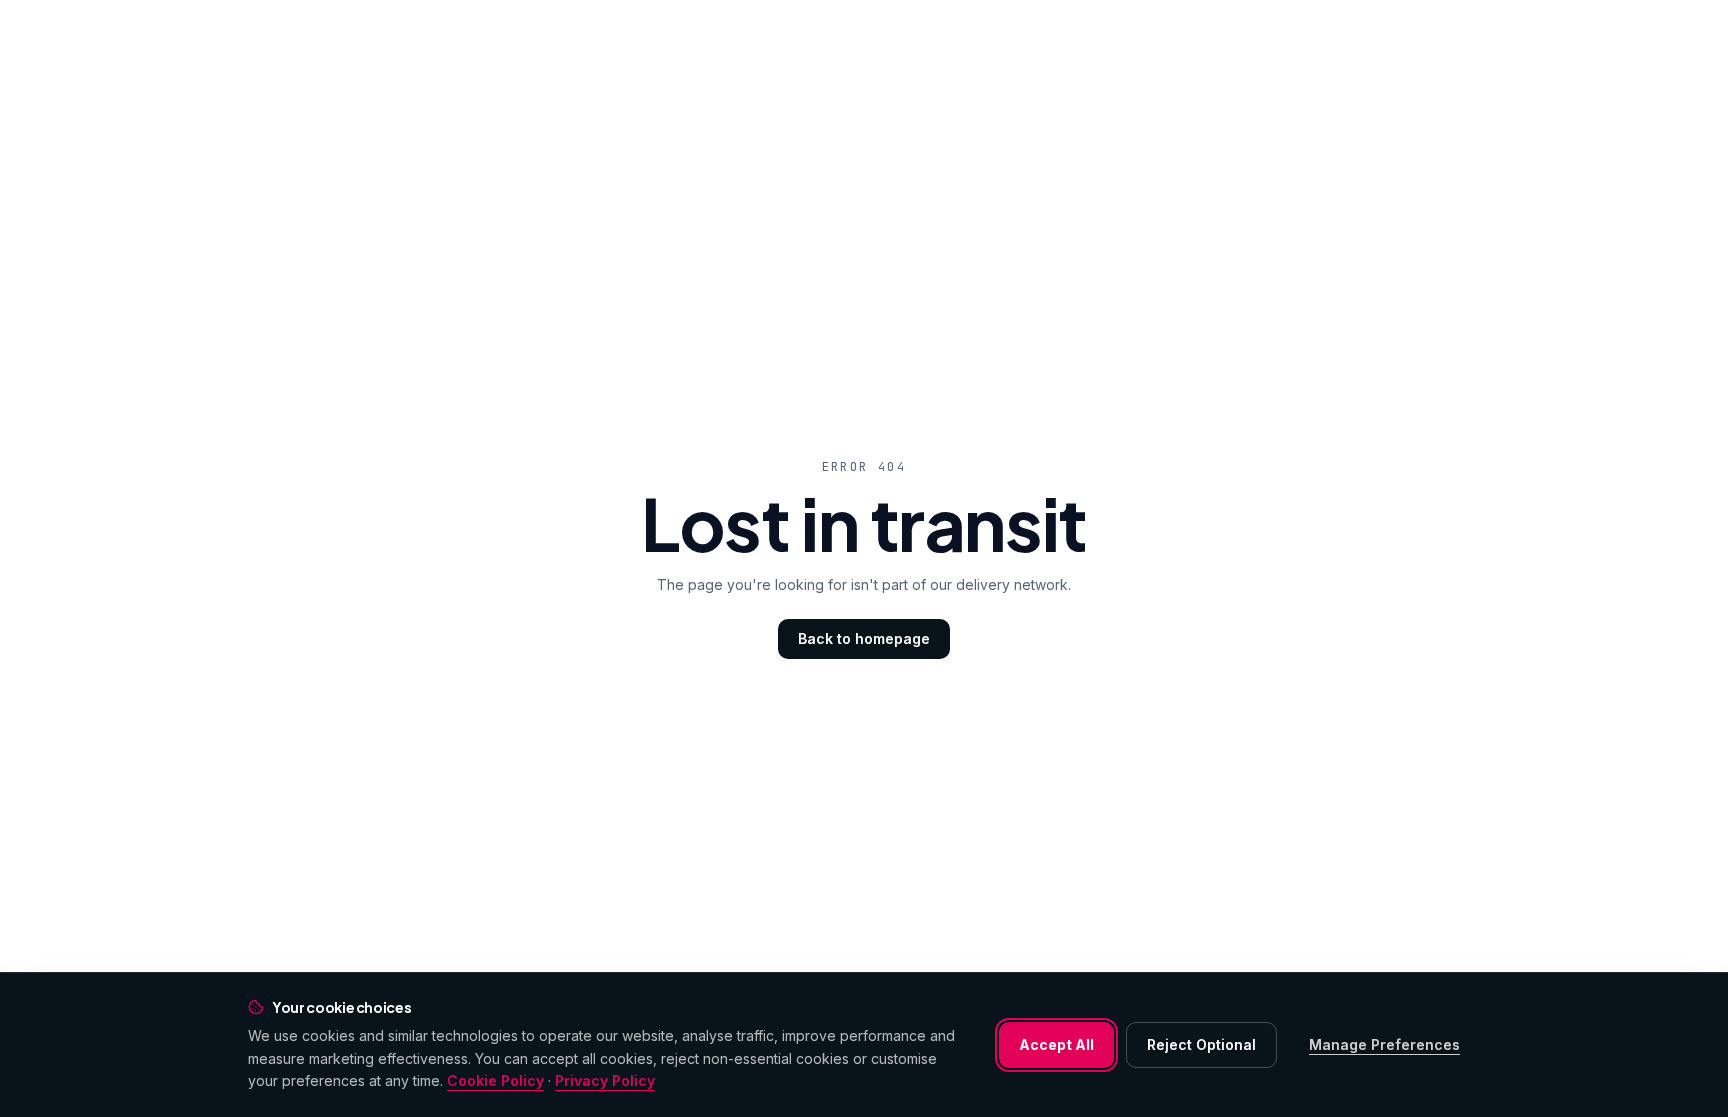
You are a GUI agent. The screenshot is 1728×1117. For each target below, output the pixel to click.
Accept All (1056, 1044)
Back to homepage (864, 638)
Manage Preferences (1384, 1044)
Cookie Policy (495, 1080)
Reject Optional (1201, 1044)
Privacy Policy (605, 1080)
